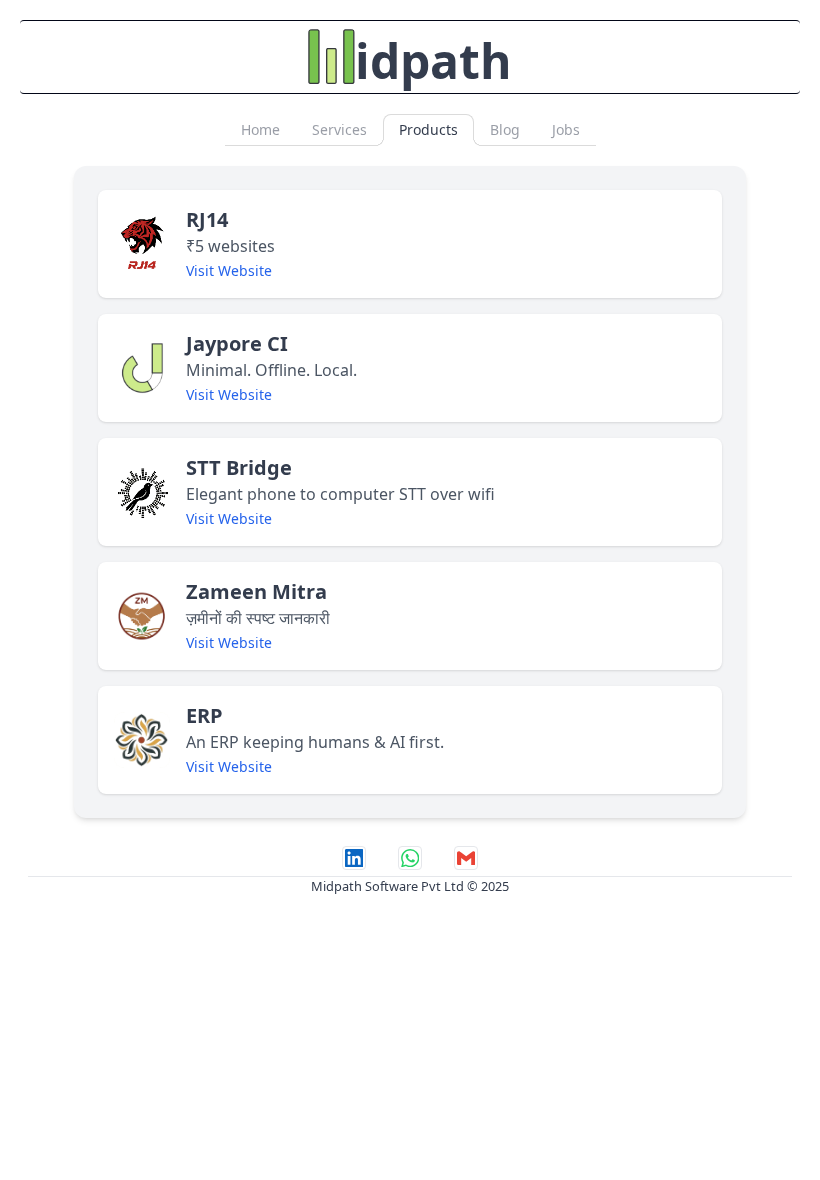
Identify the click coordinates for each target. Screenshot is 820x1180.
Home (260, 129)
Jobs (566, 129)
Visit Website (229, 270)
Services (339, 129)
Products (428, 129)
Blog (505, 129)
